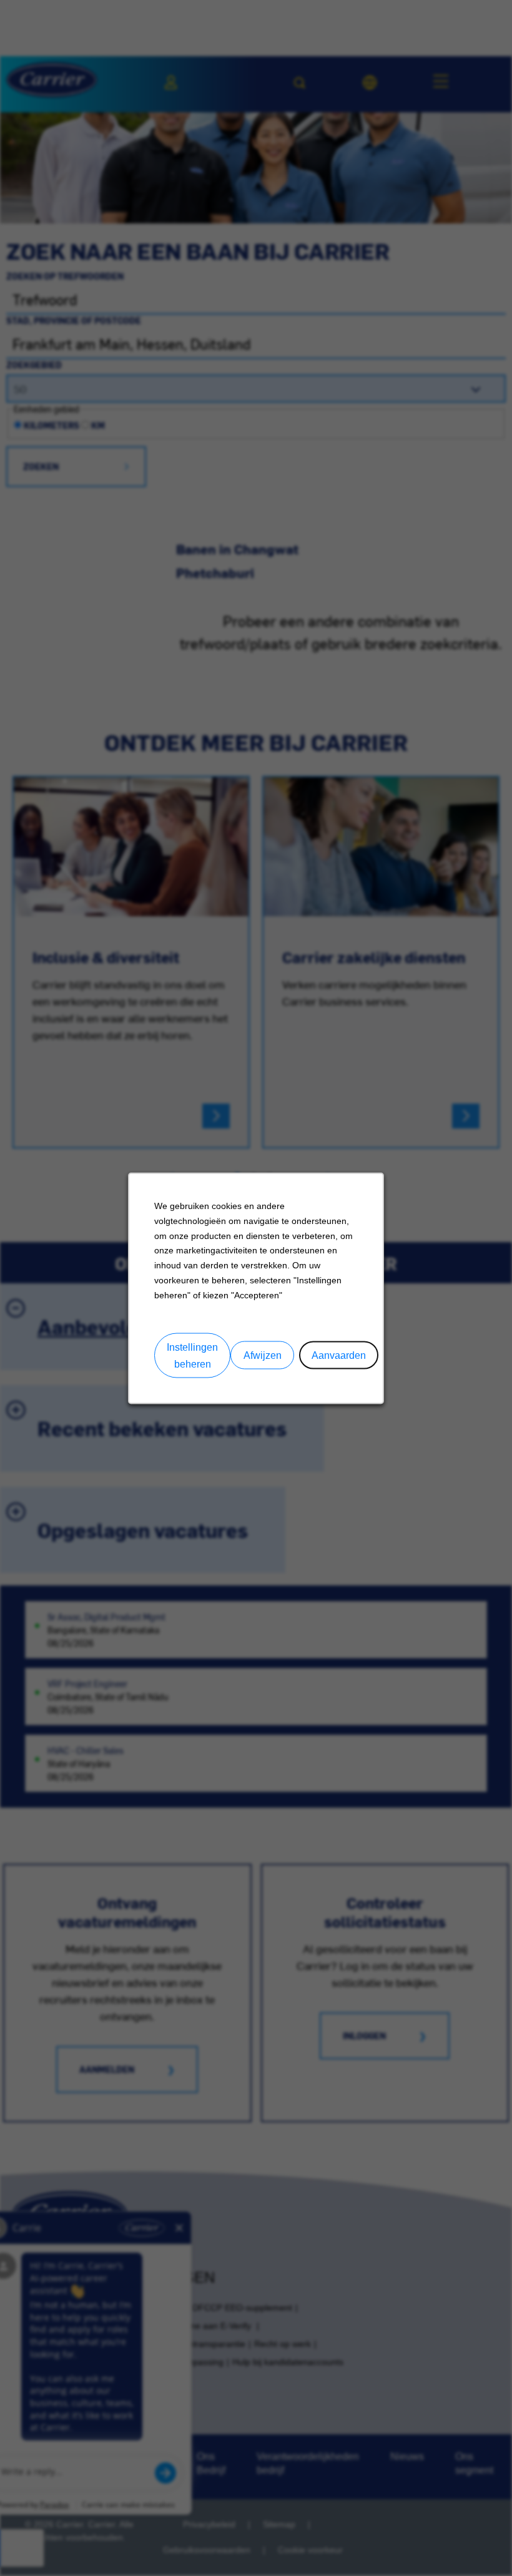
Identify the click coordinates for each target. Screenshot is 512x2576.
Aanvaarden (339, 1355)
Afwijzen (263, 1355)
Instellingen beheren (192, 1355)
